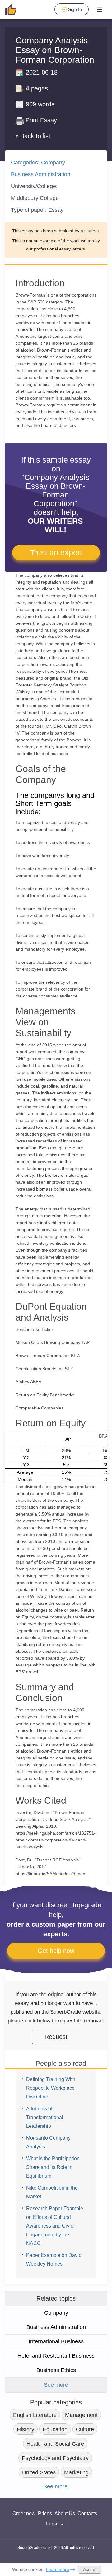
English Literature (35, 2415)
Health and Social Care (55, 2444)
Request (56, 2037)
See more (56, 2385)
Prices (45, 2513)
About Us (65, 2513)
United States (39, 2472)
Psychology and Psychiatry (55, 2458)
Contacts (87, 2513)
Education (55, 2429)
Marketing (76, 2472)
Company (53, 163)
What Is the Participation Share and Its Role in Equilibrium (53, 2167)
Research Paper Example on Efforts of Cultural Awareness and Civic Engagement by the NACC (55, 2226)
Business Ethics (56, 2370)
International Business (56, 2341)
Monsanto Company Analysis (48, 2142)
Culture (85, 2429)
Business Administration (41, 174)
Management (81, 2415)
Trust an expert (56, 552)
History (26, 2429)
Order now (24, 2513)
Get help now (56, 1951)
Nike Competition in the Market (52, 2192)
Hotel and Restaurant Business (56, 2356)
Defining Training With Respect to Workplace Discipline (51, 2088)
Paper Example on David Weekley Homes (54, 2260)
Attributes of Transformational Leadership (45, 2117)
